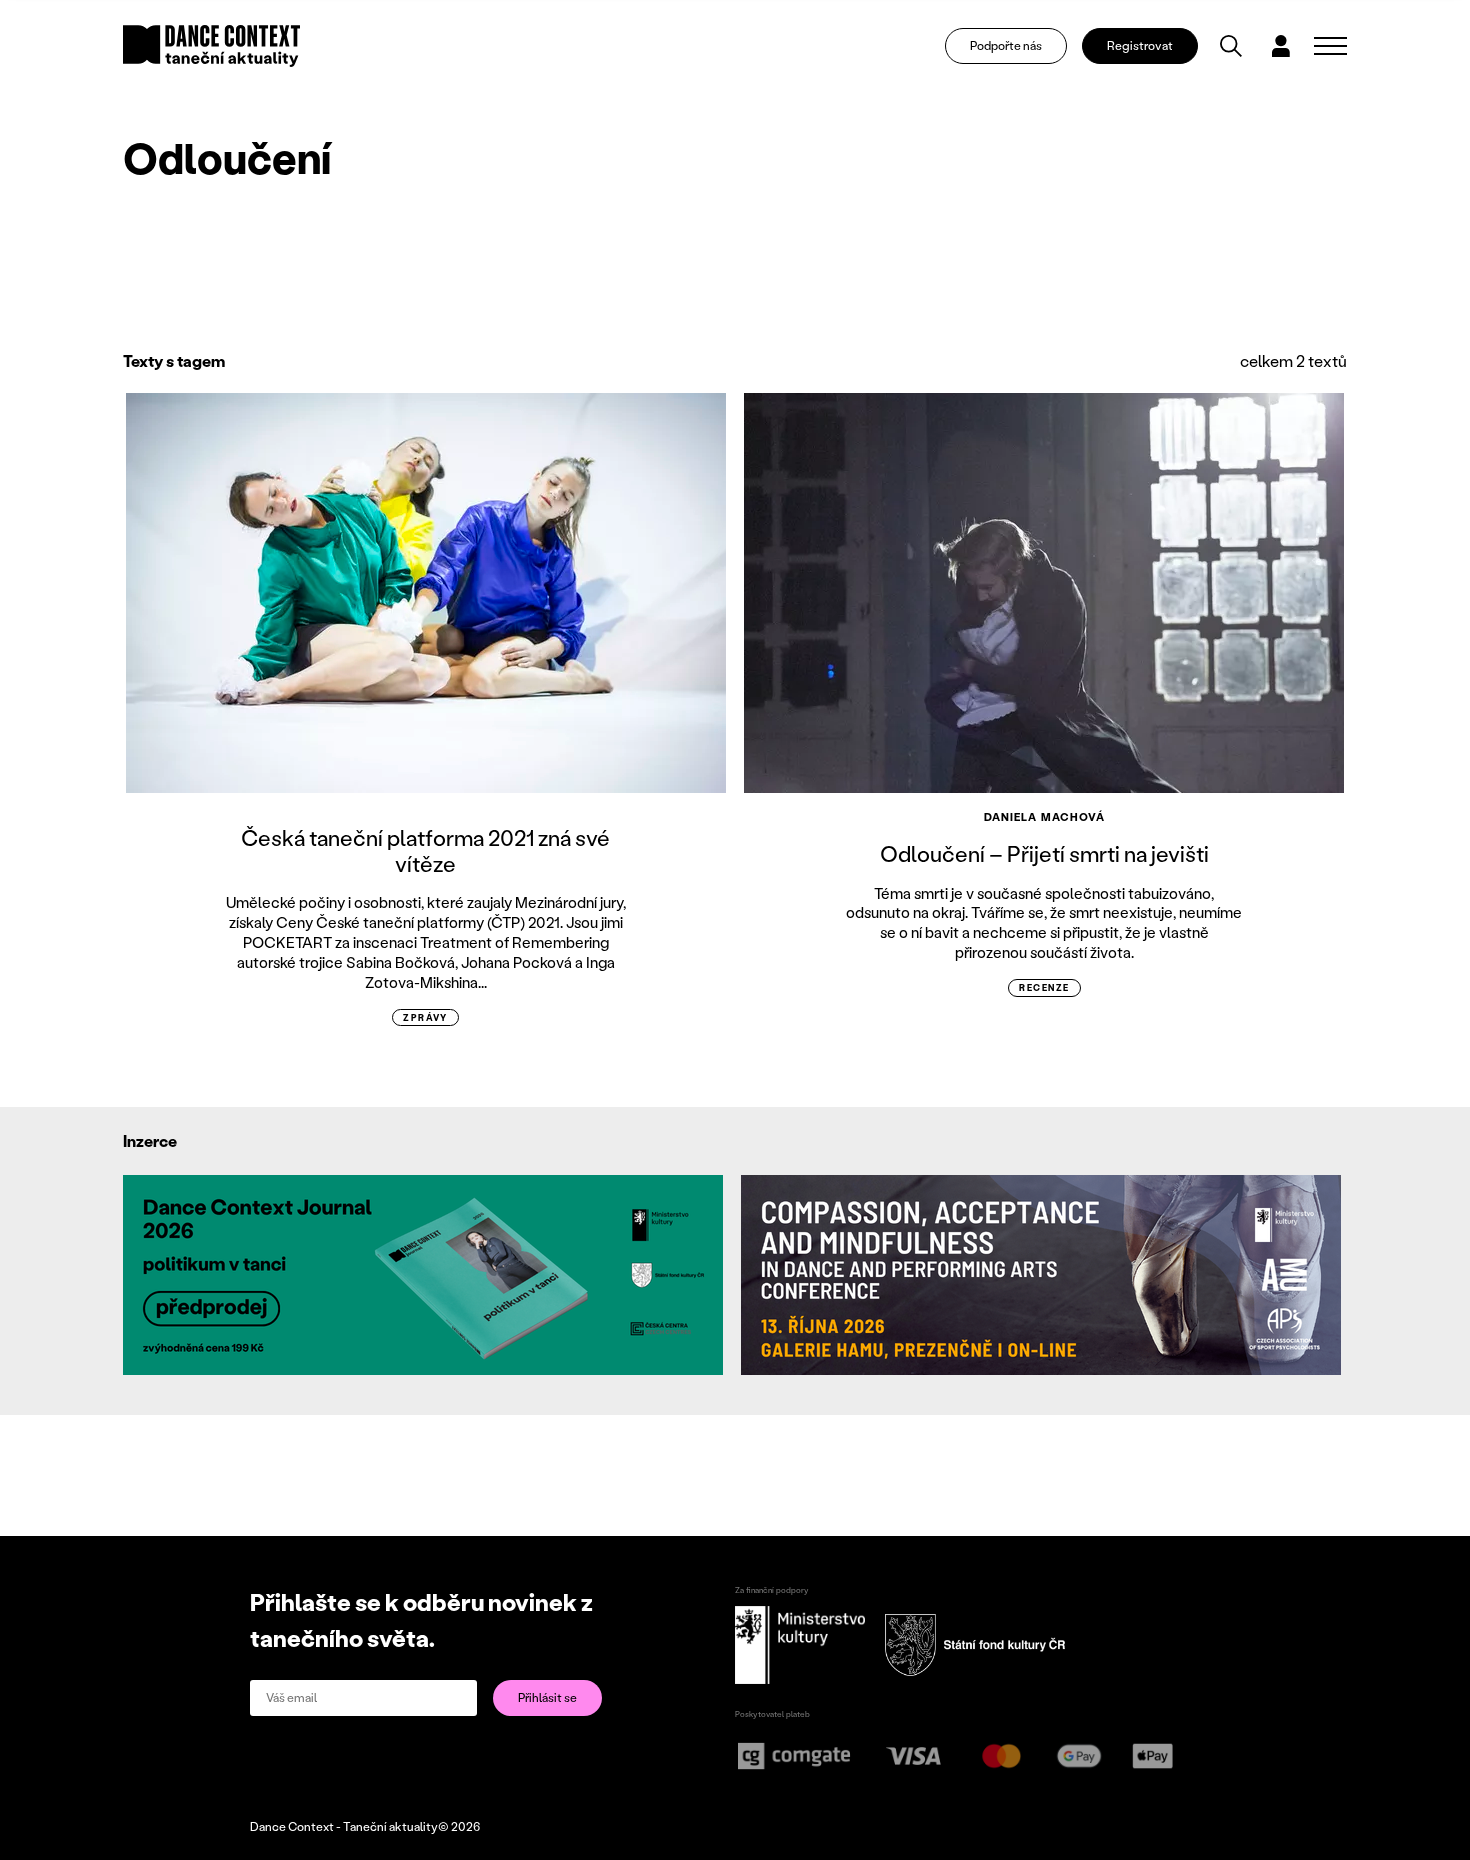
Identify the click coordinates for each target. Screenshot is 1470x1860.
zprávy (425, 1017)
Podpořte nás (1006, 45)
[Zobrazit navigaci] (1330, 46)
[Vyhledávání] (1231, 46)
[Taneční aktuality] (211, 46)
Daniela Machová (1045, 817)
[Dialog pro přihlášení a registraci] (1281, 46)
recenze (1044, 987)
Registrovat (1140, 45)
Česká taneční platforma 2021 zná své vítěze (425, 850)
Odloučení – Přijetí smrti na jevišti (1044, 853)
